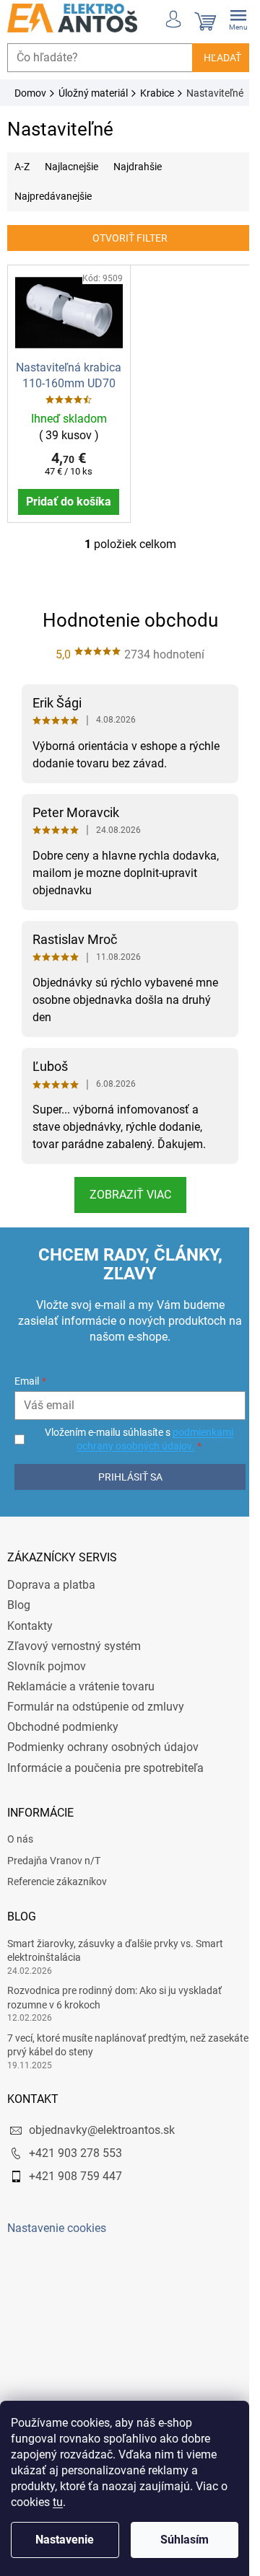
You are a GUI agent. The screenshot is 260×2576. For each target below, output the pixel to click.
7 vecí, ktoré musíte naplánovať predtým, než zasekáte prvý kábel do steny (107, 2072)
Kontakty (30, 1653)
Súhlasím (185, 2540)
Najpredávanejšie (53, 212)
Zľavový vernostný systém (74, 1673)
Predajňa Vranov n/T (54, 1888)
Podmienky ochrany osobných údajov (103, 1775)
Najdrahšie (138, 182)
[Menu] (227, 18)
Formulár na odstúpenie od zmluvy (96, 1735)
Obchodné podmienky (63, 1755)
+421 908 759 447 (75, 2204)
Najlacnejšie (71, 182)
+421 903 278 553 (75, 2181)
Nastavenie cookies (57, 2255)
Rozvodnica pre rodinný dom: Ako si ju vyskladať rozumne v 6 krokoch (114, 2025)
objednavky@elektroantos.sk (102, 2157)
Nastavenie (65, 2540)
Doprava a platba (51, 1613)
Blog (19, 1633)
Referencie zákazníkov (57, 1910)
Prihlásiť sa (125, 1504)
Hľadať (212, 58)
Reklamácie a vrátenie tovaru (81, 1715)
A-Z (22, 182)
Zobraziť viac (125, 1223)
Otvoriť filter (125, 254)
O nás (20, 1867)
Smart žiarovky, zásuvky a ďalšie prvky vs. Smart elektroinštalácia (115, 1979)
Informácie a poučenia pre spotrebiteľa (105, 1795)
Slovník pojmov (47, 1694)
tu (58, 2502)
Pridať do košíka (66, 529)
